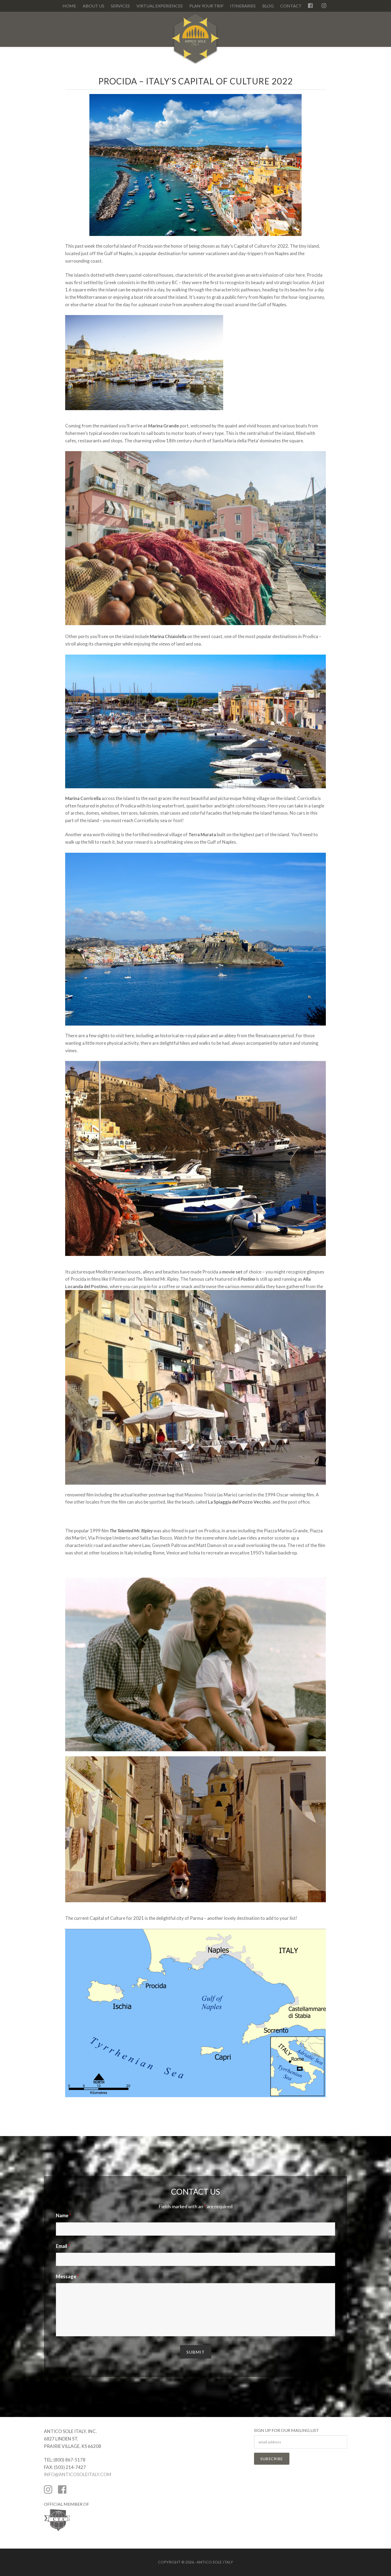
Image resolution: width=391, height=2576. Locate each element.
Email (63, 2246)
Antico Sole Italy (195, 41)
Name (63, 2215)
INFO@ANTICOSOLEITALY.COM (78, 2474)
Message (67, 2276)
